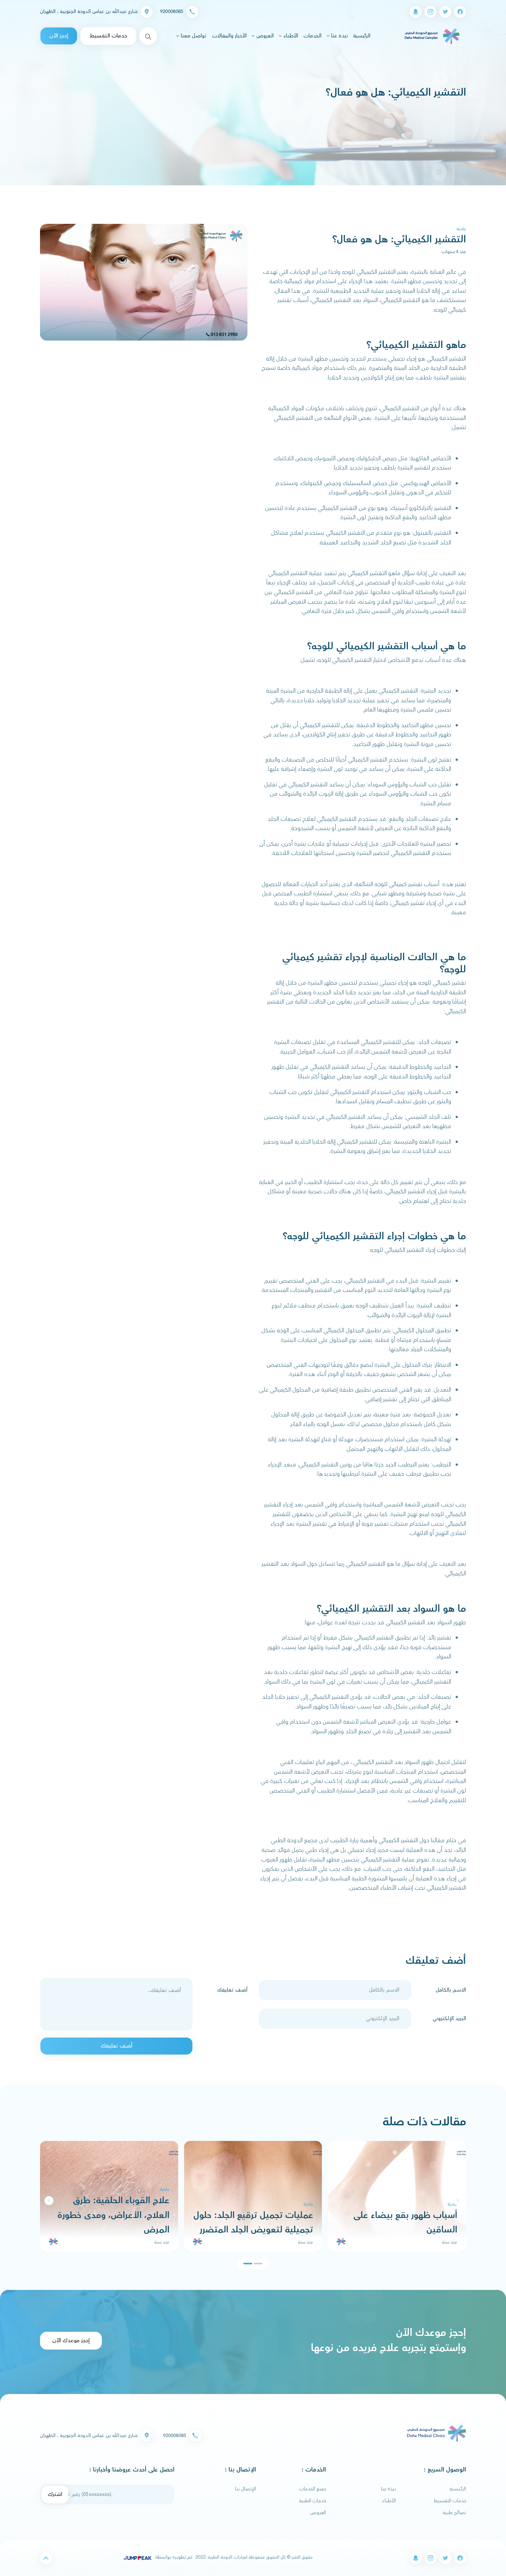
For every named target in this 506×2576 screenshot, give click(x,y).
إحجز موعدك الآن (71, 2340)
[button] (49, 2201)
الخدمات (312, 36)
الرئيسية (361, 36)
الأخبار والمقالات (229, 36)
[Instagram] (430, 12)
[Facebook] (460, 12)
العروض (318, 2513)
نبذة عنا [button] (339, 36)
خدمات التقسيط (108, 36)
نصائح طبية (455, 2513)
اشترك (55, 2494)
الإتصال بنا (245, 2489)
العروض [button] (264, 36)
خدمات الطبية (313, 2501)
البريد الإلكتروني (449, 2019)
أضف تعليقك (232, 1990)
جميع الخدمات (313, 2489)
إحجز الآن (59, 36)
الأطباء (389, 2501)
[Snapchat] (416, 12)
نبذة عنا (388, 2489)
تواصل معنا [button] (193, 36)
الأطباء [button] (290, 36)
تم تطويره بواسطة (173, 2557)
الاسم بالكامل (451, 1990)
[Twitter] (445, 12)
